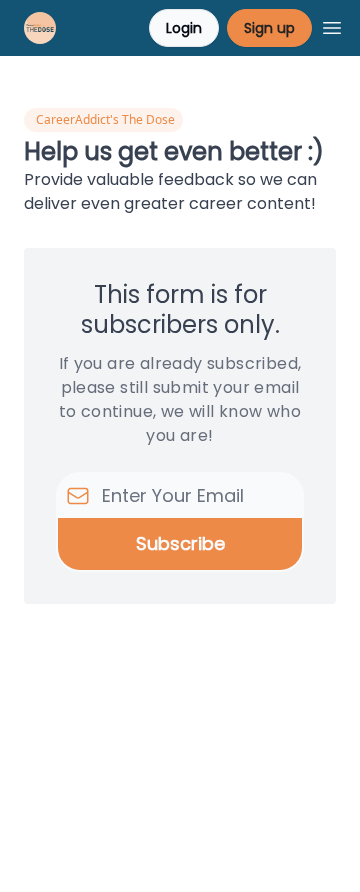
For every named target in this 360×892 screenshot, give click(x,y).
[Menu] (332, 25)
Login (184, 28)
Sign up (269, 28)
